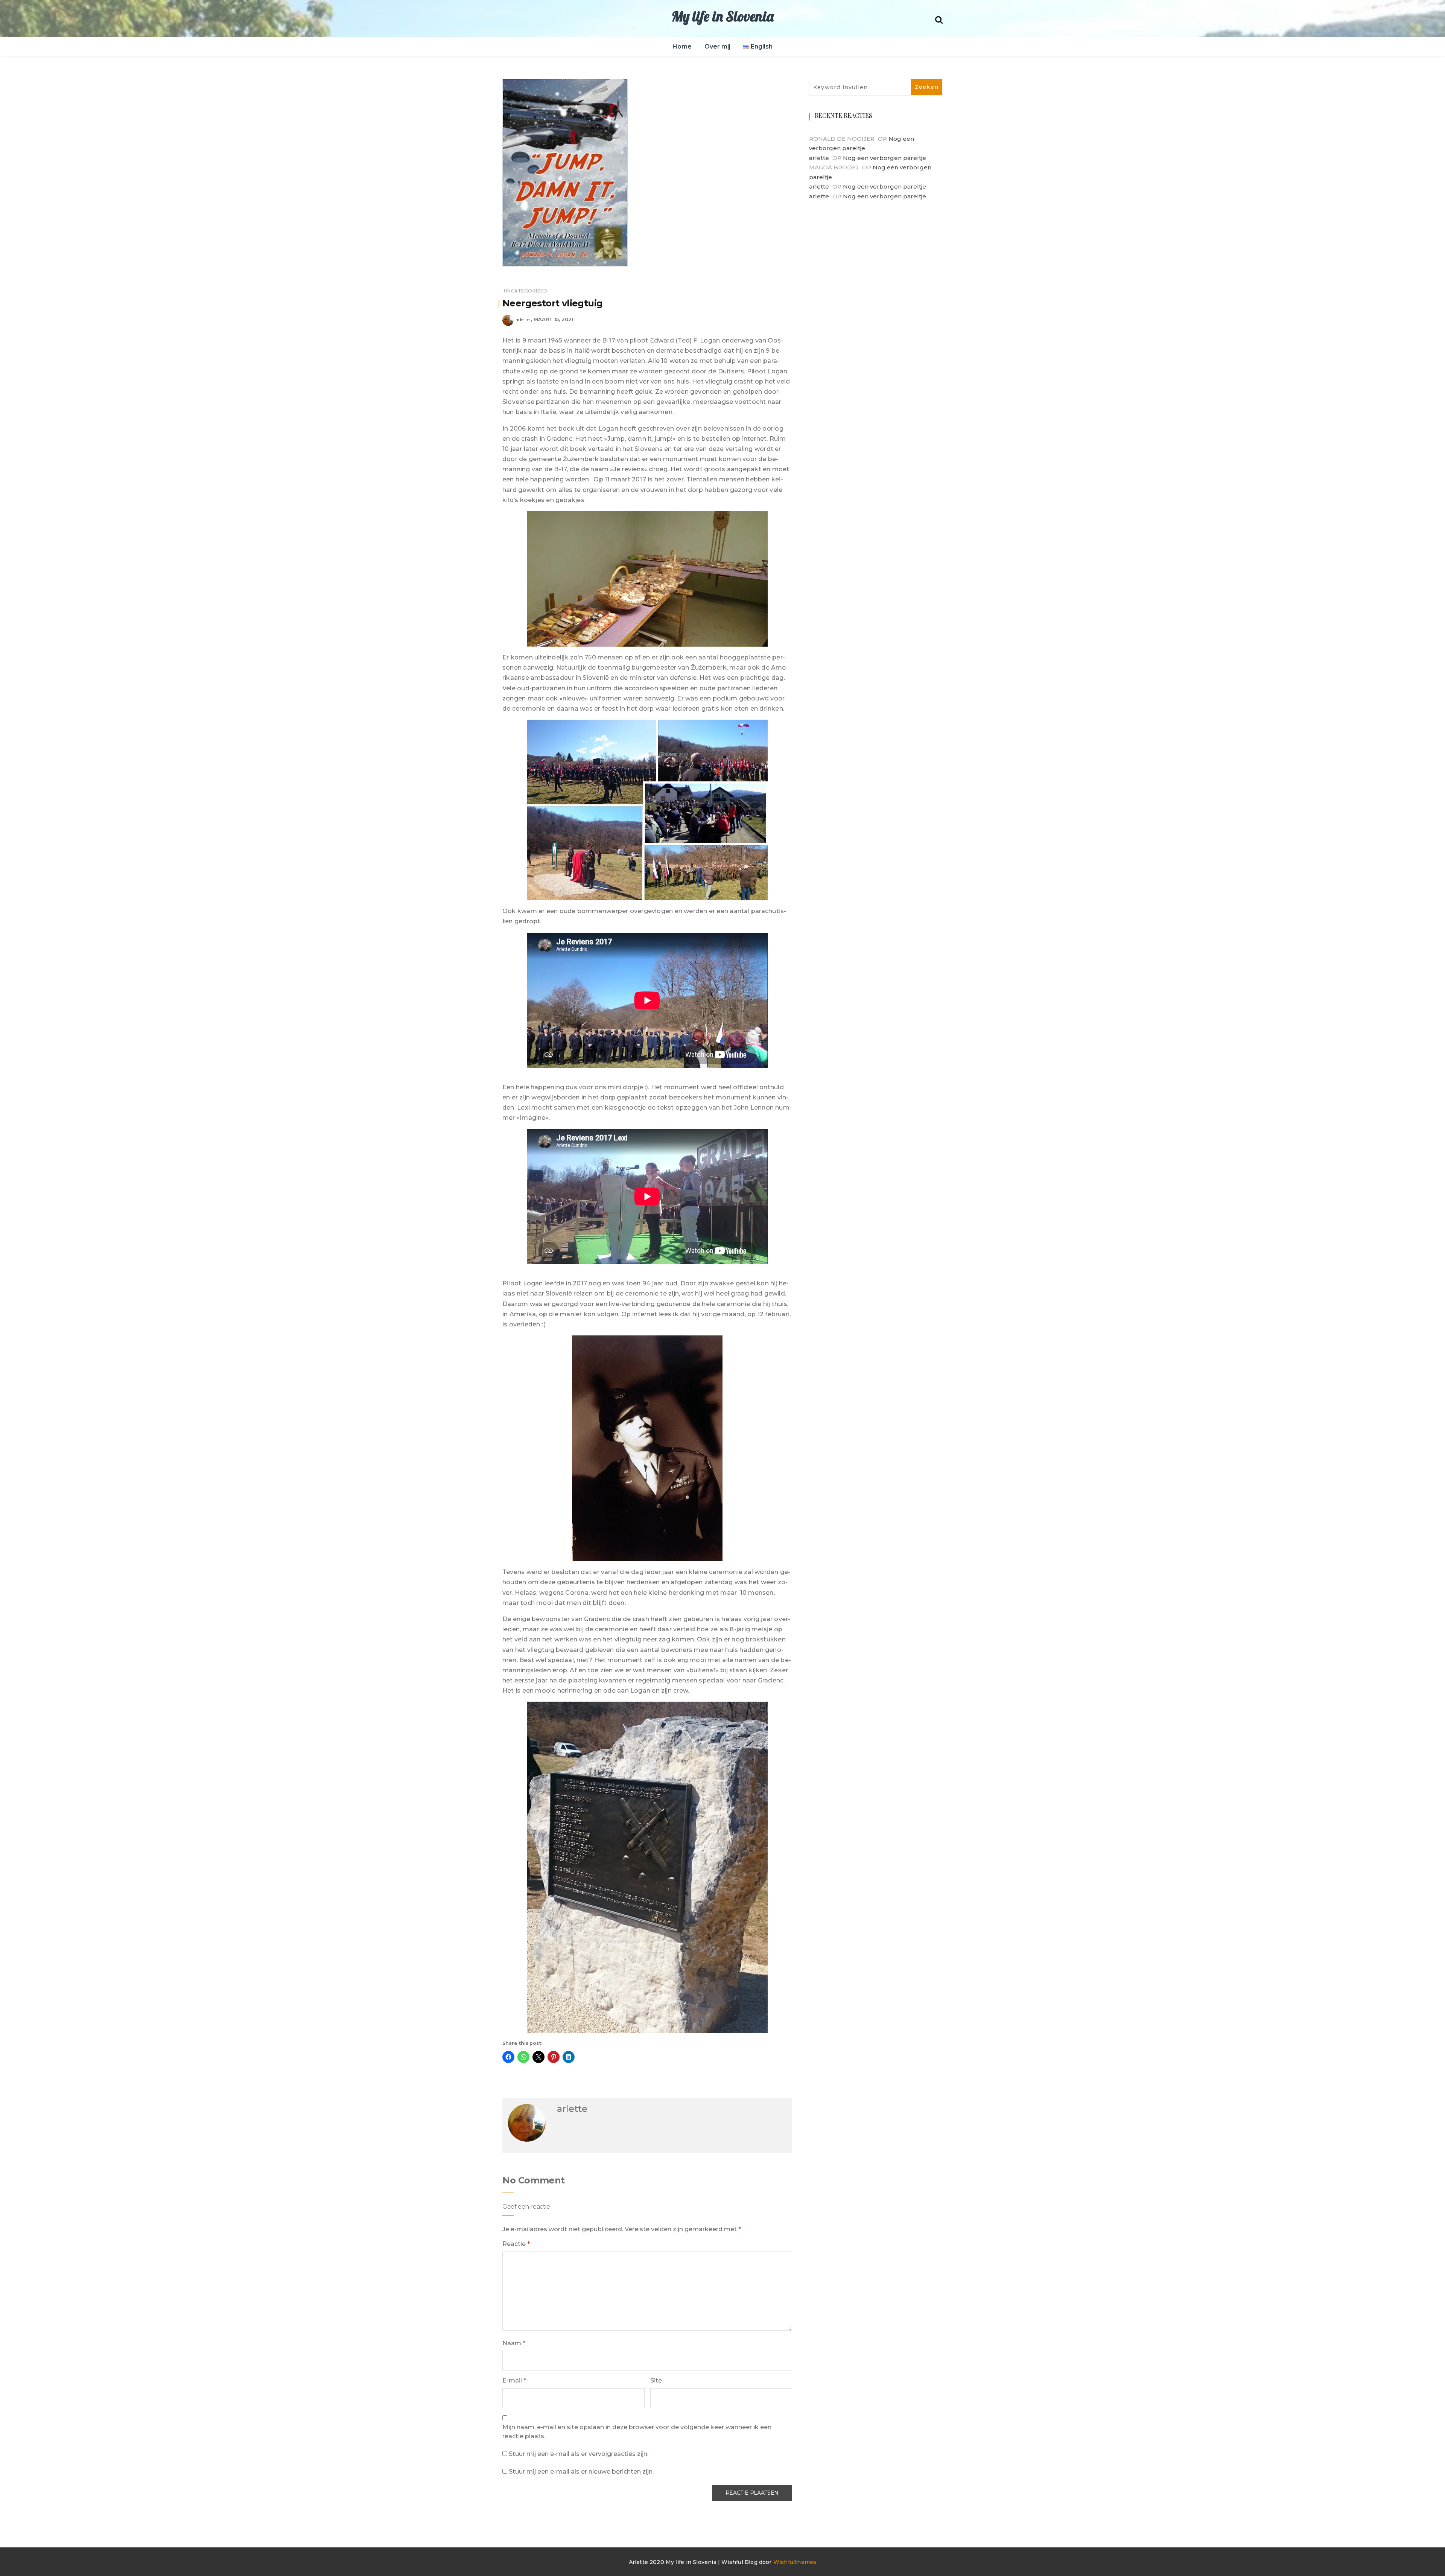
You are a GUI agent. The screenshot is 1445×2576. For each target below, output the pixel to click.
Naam (514, 2343)
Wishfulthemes (795, 2562)
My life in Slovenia (722, 16)
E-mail (514, 2380)
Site (656, 2380)
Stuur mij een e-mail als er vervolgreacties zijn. (579, 2454)
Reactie (516, 2244)
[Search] (939, 19)
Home (682, 46)
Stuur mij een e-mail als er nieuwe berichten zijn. (581, 2472)
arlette (522, 319)
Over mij (717, 46)
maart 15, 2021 (554, 319)
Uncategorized (526, 291)
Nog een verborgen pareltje (884, 158)
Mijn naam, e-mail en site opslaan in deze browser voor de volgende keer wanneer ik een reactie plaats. (637, 2432)
